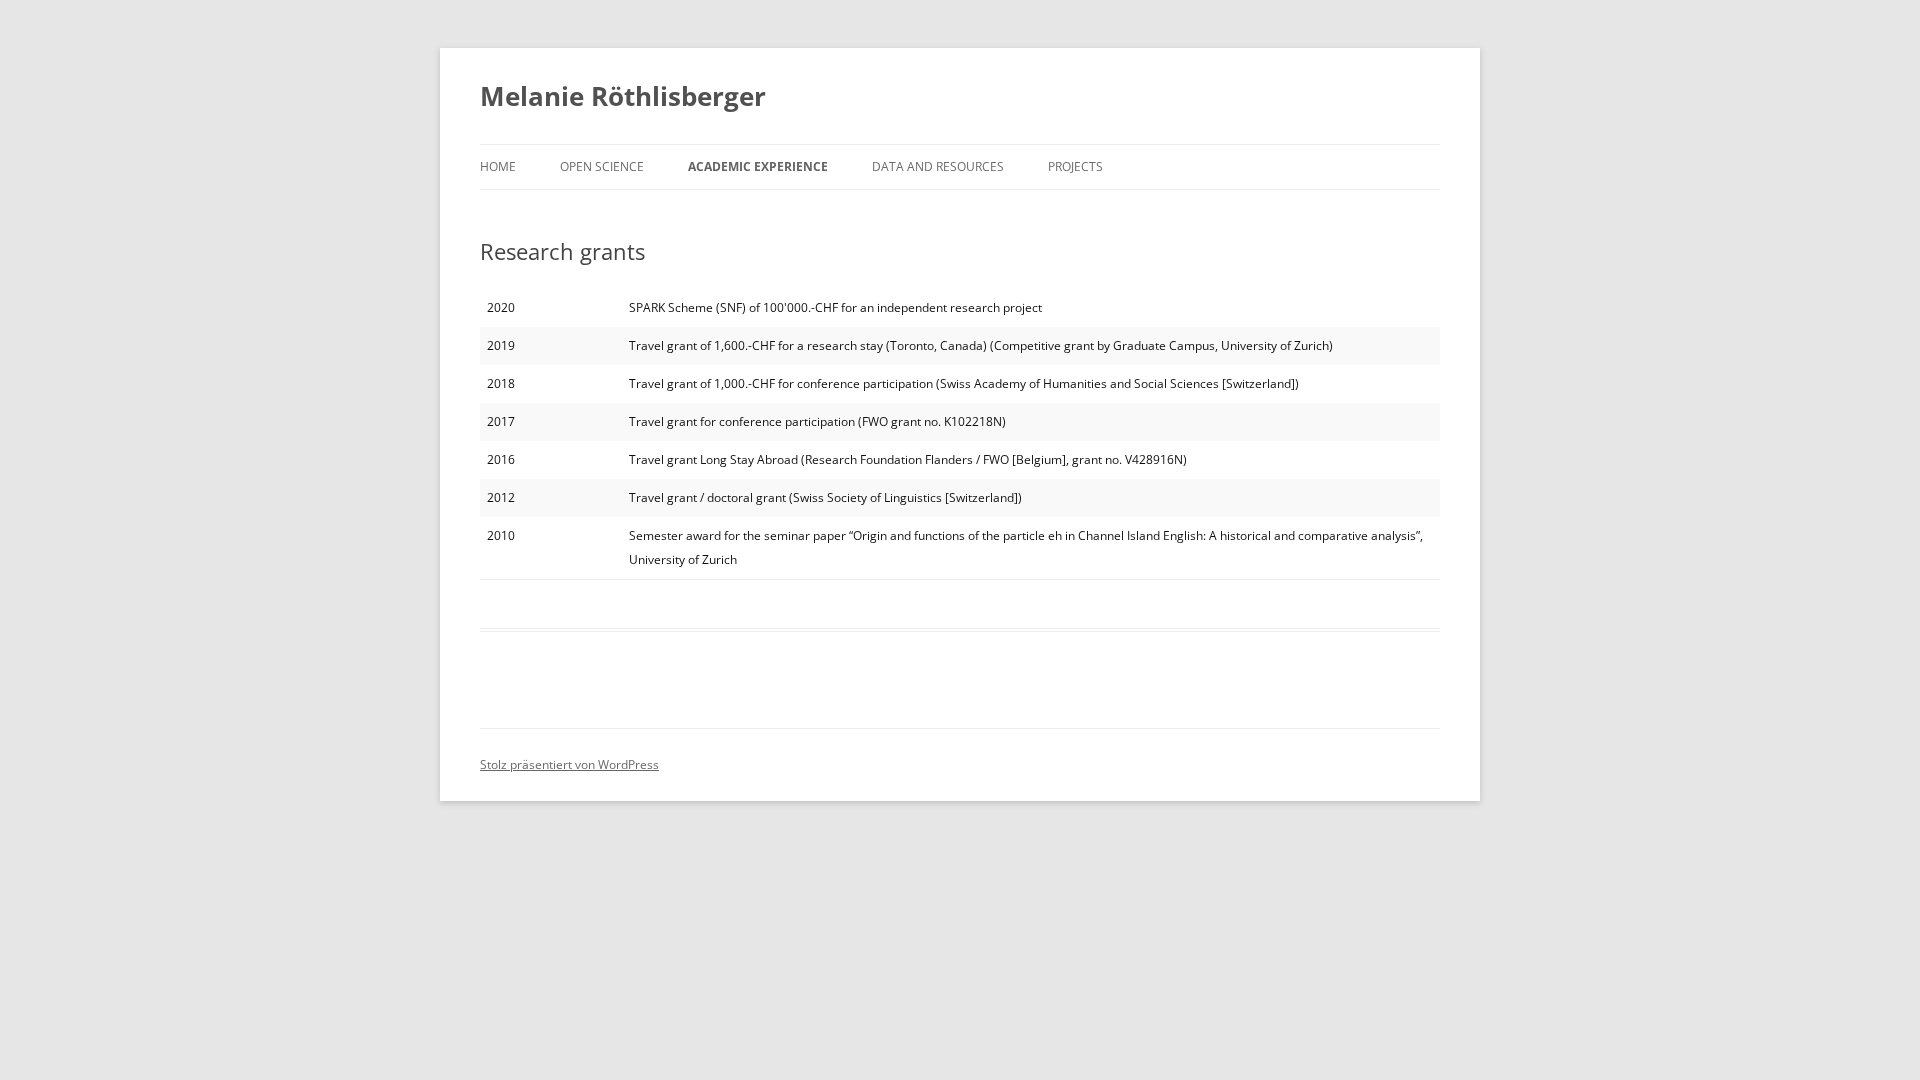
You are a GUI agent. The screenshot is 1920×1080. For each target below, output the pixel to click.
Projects (1075, 166)
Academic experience (758, 166)
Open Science (602, 166)
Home (498, 166)
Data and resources (938, 166)
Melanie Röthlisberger (623, 96)
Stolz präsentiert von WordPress (569, 764)
